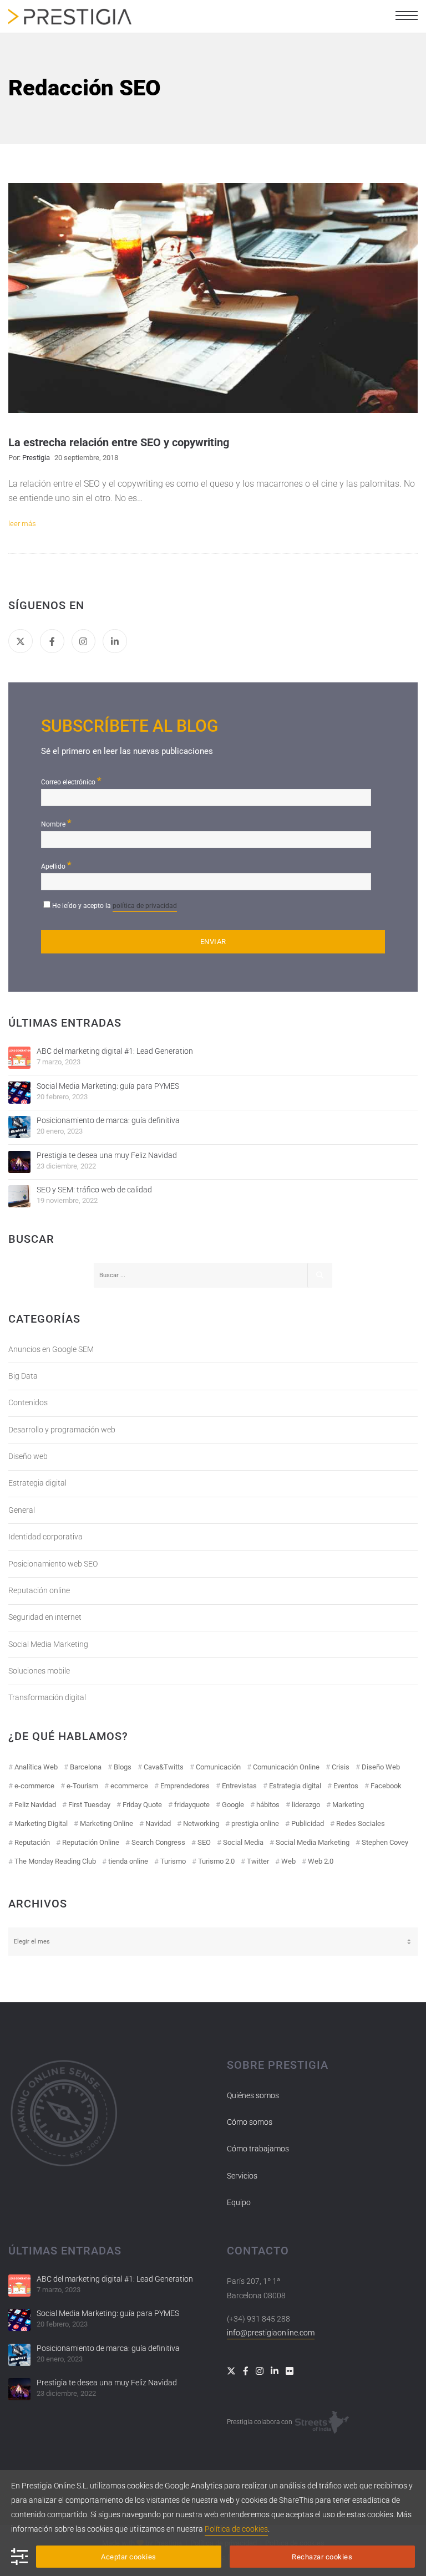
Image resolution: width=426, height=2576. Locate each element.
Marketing (348, 1805)
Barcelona (86, 1767)
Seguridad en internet (45, 1617)
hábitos (268, 1805)
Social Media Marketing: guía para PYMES (108, 1086)
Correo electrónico (71, 781)
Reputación (32, 1842)
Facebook (386, 1786)
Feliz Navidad (35, 1805)
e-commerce (34, 1786)
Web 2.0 (321, 1861)
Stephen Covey (385, 1842)
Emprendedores (185, 1786)
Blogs (123, 1767)
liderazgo (306, 1805)
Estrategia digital (37, 1483)
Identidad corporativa (45, 1537)
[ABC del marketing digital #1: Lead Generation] (19, 1058)
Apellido (56, 865)
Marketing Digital (41, 1823)
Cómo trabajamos (258, 2149)
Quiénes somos (253, 2095)
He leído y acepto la (115, 906)
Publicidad (308, 1823)
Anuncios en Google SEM (51, 1349)
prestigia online (255, 1823)
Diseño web (28, 1456)
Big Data (23, 1376)
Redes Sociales (361, 1823)
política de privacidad (145, 906)
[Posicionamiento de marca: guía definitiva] (19, 1127)
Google (233, 1805)
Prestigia (36, 458)
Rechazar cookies (322, 2557)
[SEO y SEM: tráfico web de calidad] (19, 1196)
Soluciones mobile (39, 1671)
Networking (201, 1823)
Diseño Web (381, 1767)
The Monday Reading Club (55, 1861)
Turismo (173, 1861)
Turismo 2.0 (216, 1861)
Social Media (243, 1842)
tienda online (128, 1861)
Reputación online (39, 1590)
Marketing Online (106, 1823)
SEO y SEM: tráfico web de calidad (94, 1190)
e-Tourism (82, 1786)
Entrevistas (239, 1786)
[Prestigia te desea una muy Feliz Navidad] (19, 1162)
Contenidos (28, 1402)
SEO (204, 1842)
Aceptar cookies (129, 2557)
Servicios (242, 2176)
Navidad (158, 1823)
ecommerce (129, 1786)
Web (288, 1861)
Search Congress (158, 1842)
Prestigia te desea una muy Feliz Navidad (107, 1155)
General (22, 1510)
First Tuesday (89, 1805)
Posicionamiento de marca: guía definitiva (108, 1120)
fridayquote (192, 1805)
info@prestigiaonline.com (271, 2333)
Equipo (239, 2202)
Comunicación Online (286, 1767)
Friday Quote (142, 1805)
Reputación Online (91, 1842)
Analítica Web (36, 1767)
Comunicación (218, 1767)
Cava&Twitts (164, 1767)
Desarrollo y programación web (62, 1430)
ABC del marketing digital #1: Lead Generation (115, 1051)
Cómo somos (250, 2122)
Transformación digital (47, 1697)
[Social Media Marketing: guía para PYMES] (19, 1093)
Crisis (341, 1767)
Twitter (258, 1861)
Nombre (56, 823)
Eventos (346, 1786)
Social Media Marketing (48, 1644)
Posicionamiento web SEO (53, 1564)
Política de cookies (236, 2529)
